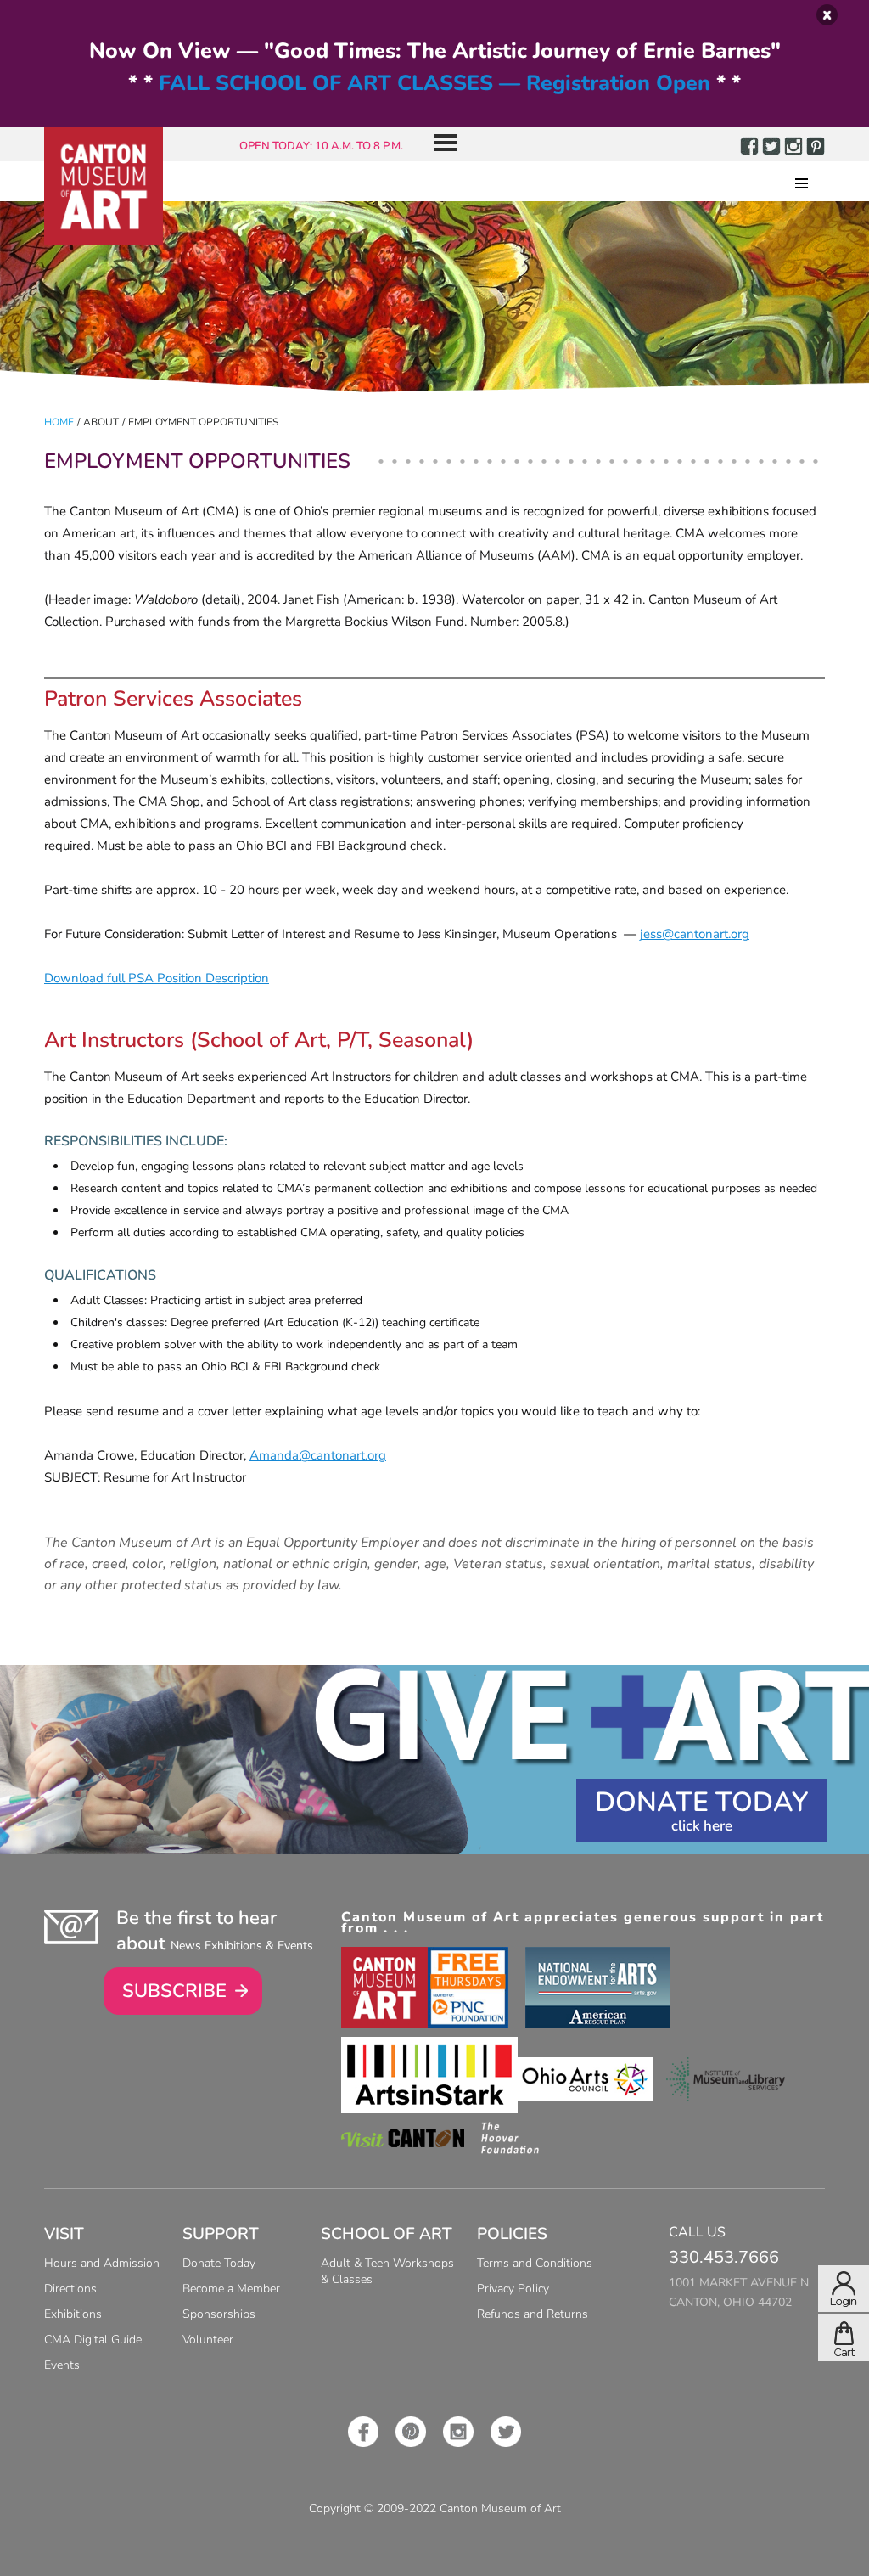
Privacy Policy (513, 2289)
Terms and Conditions (535, 2263)
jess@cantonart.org (695, 934)
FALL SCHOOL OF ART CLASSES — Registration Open (434, 83)
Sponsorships (219, 2314)
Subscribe (174, 1991)
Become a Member (231, 2289)
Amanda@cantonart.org (318, 1455)
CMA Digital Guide (93, 2340)
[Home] (104, 186)
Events (62, 2365)
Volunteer (208, 2340)
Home (59, 422)
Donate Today (701, 1802)
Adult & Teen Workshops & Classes (387, 2271)
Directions (70, 2289)
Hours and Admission (102, 2263)
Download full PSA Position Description (157, 978)
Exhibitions (73, 2314)
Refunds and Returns (533, 2314)
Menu (439, 144)
